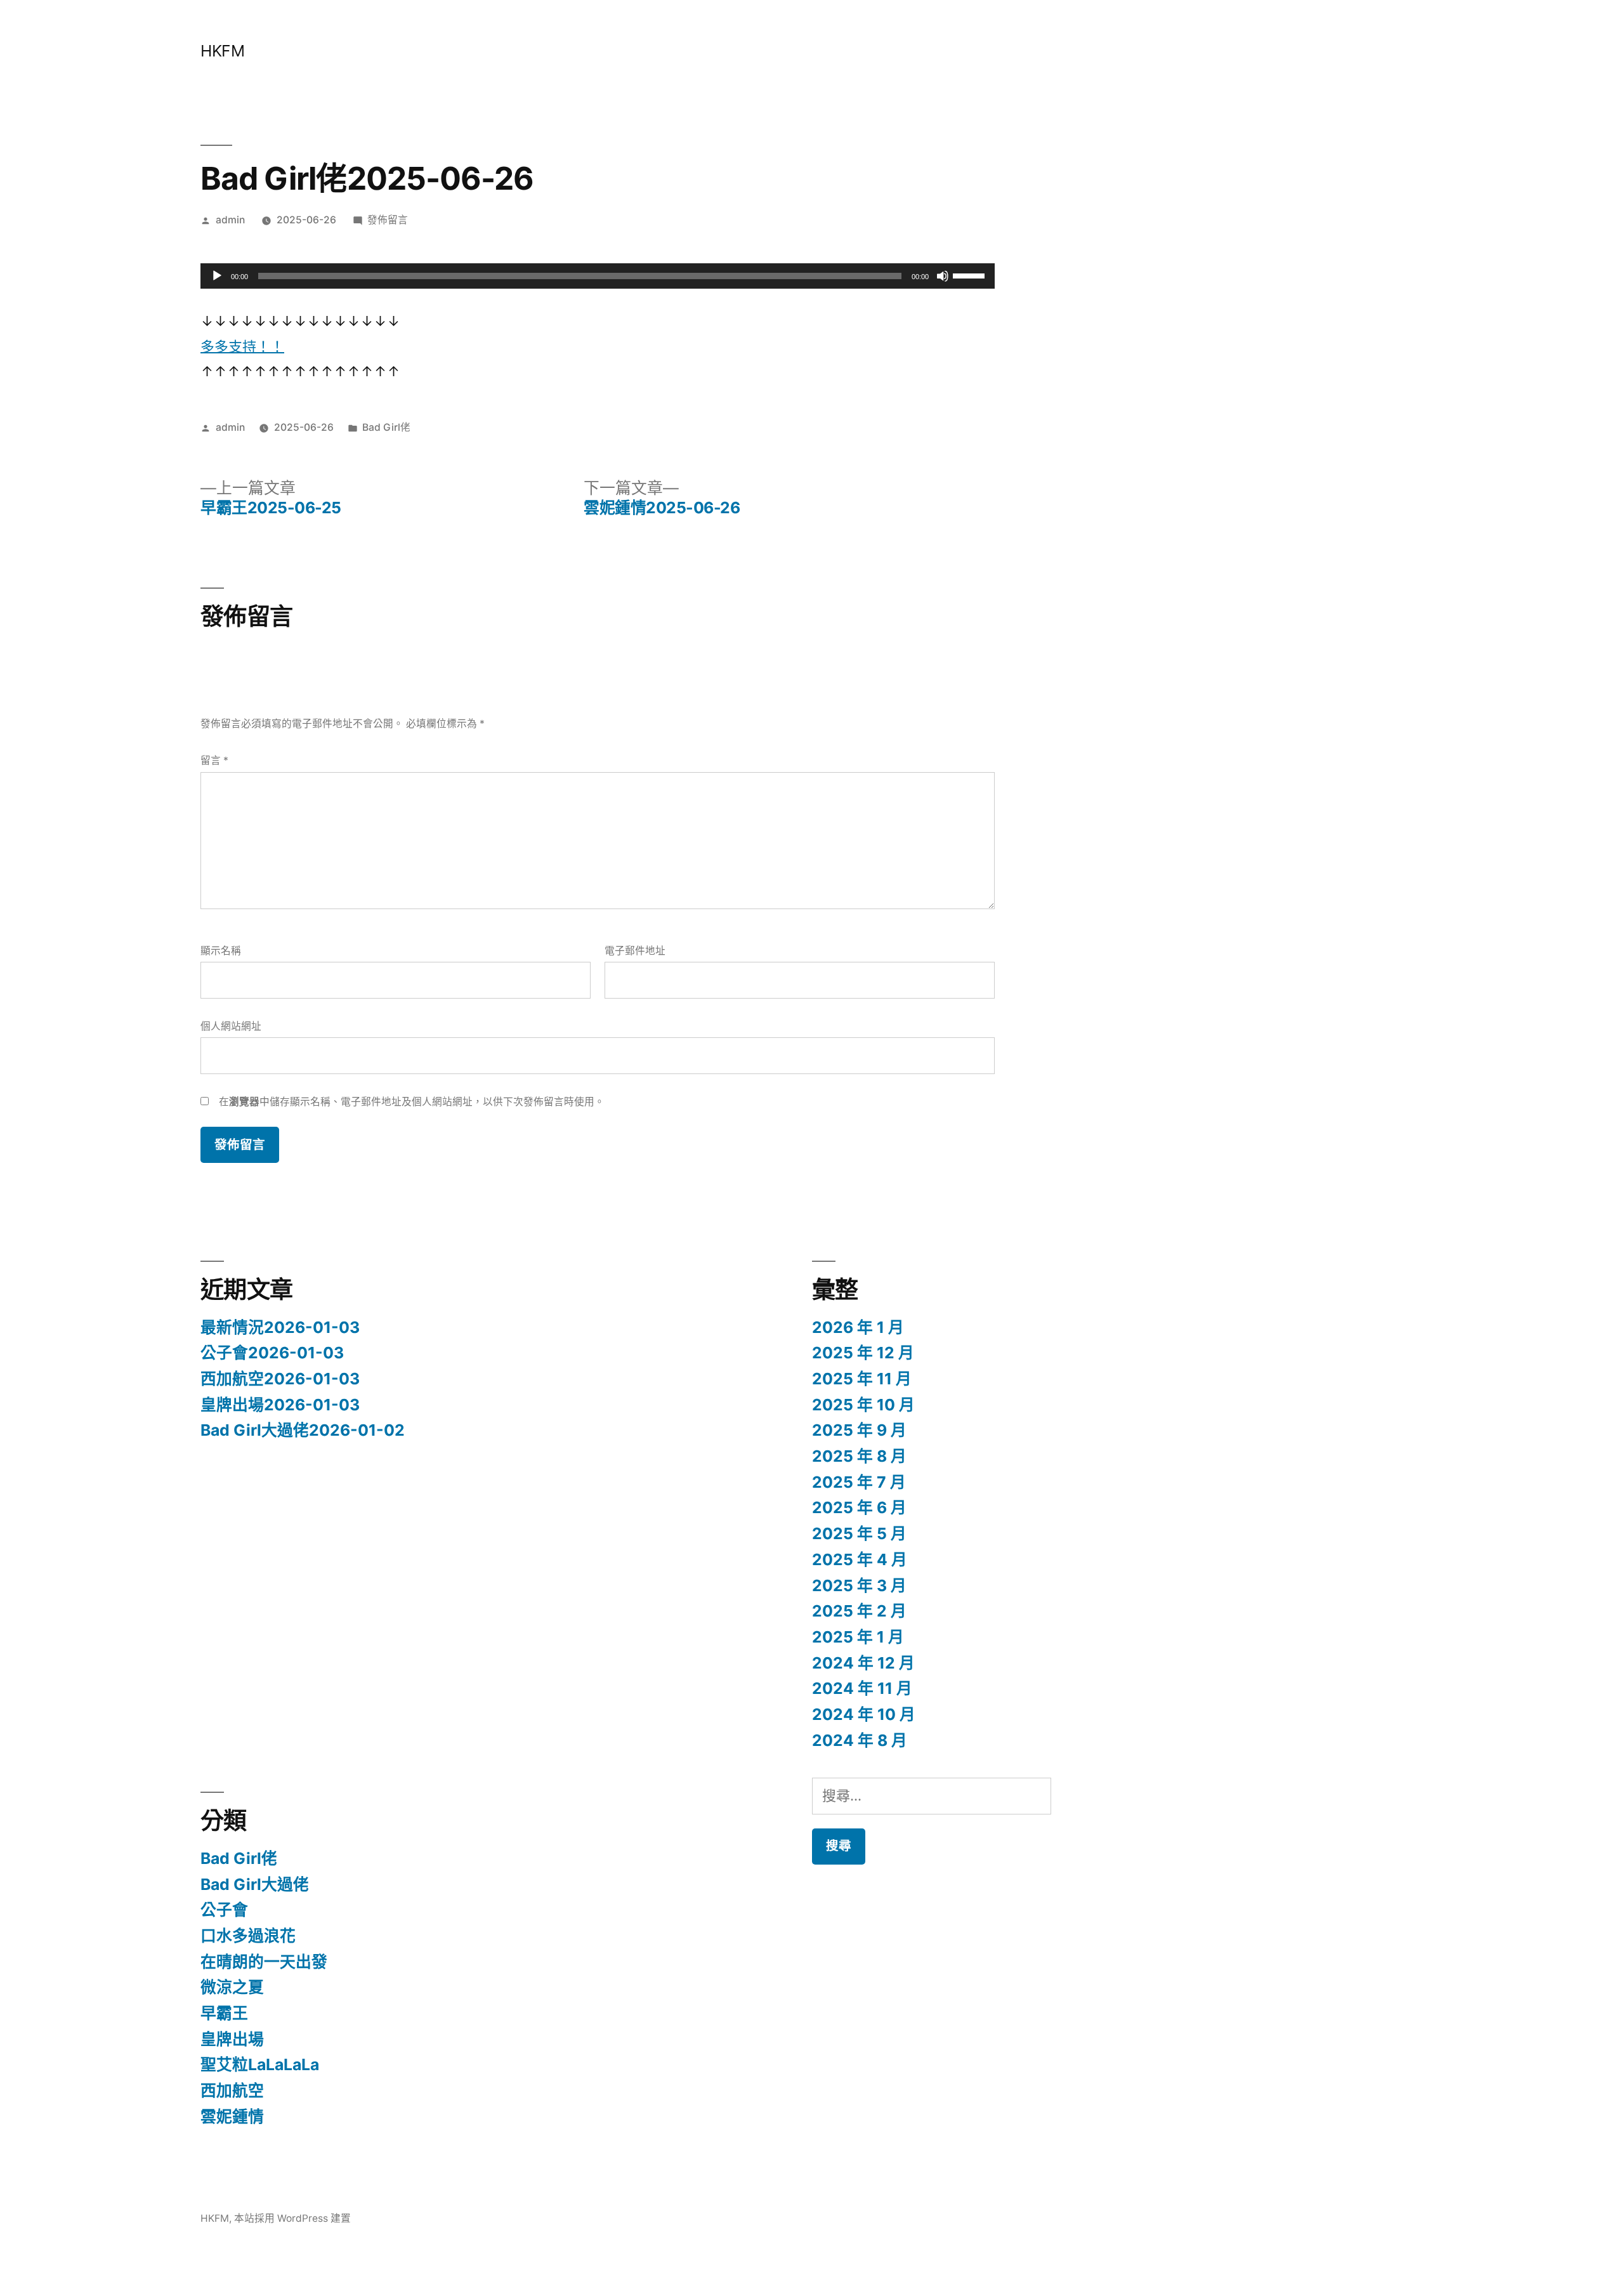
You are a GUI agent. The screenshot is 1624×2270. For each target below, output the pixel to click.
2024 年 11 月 (862, 1688)
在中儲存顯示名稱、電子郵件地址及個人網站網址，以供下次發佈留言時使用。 (412, 1102)
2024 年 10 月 (864, 1714)
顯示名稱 (221, 951)
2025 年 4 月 (860, 1559)
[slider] (971, 275)
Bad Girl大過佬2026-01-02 (303, 1430)
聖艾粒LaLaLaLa (260, 2064)
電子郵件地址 (635, 951)
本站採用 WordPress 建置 (292, 2218)
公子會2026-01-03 (272, 1353)
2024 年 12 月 (863, 1663)
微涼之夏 (232, 1987)
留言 (214, 760)
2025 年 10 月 (863, 1405)
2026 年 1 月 (858, 1327)
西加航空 (232, 2090)
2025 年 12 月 (863, 1353)
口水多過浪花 (248, 1936)
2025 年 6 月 (859, 1507)
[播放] (217, 276)
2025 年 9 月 (859, 1430)
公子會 (224, 1910)
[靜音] (943, 276)
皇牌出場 (232, 2039)
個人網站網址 (231, 1026)
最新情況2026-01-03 (280, 1327)
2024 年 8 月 (860, 1740)
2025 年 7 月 (859, 1482)
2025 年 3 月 (859, 1585)
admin (230, 220)
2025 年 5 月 (859, 1533)
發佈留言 (388, 220)
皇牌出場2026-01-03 (280, 1405)
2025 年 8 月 (859, 1456)
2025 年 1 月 (858, 1637)
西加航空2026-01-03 (280, 1379)
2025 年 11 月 (862, 1379)
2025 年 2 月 (859, 1611)
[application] (598, 276)
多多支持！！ (242, 346)
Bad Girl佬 (386, 427)
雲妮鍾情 (232, 2116)
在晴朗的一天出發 (264, 1962)
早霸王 (224, 2013)
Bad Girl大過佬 (255, 1884)
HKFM (222, 51)
